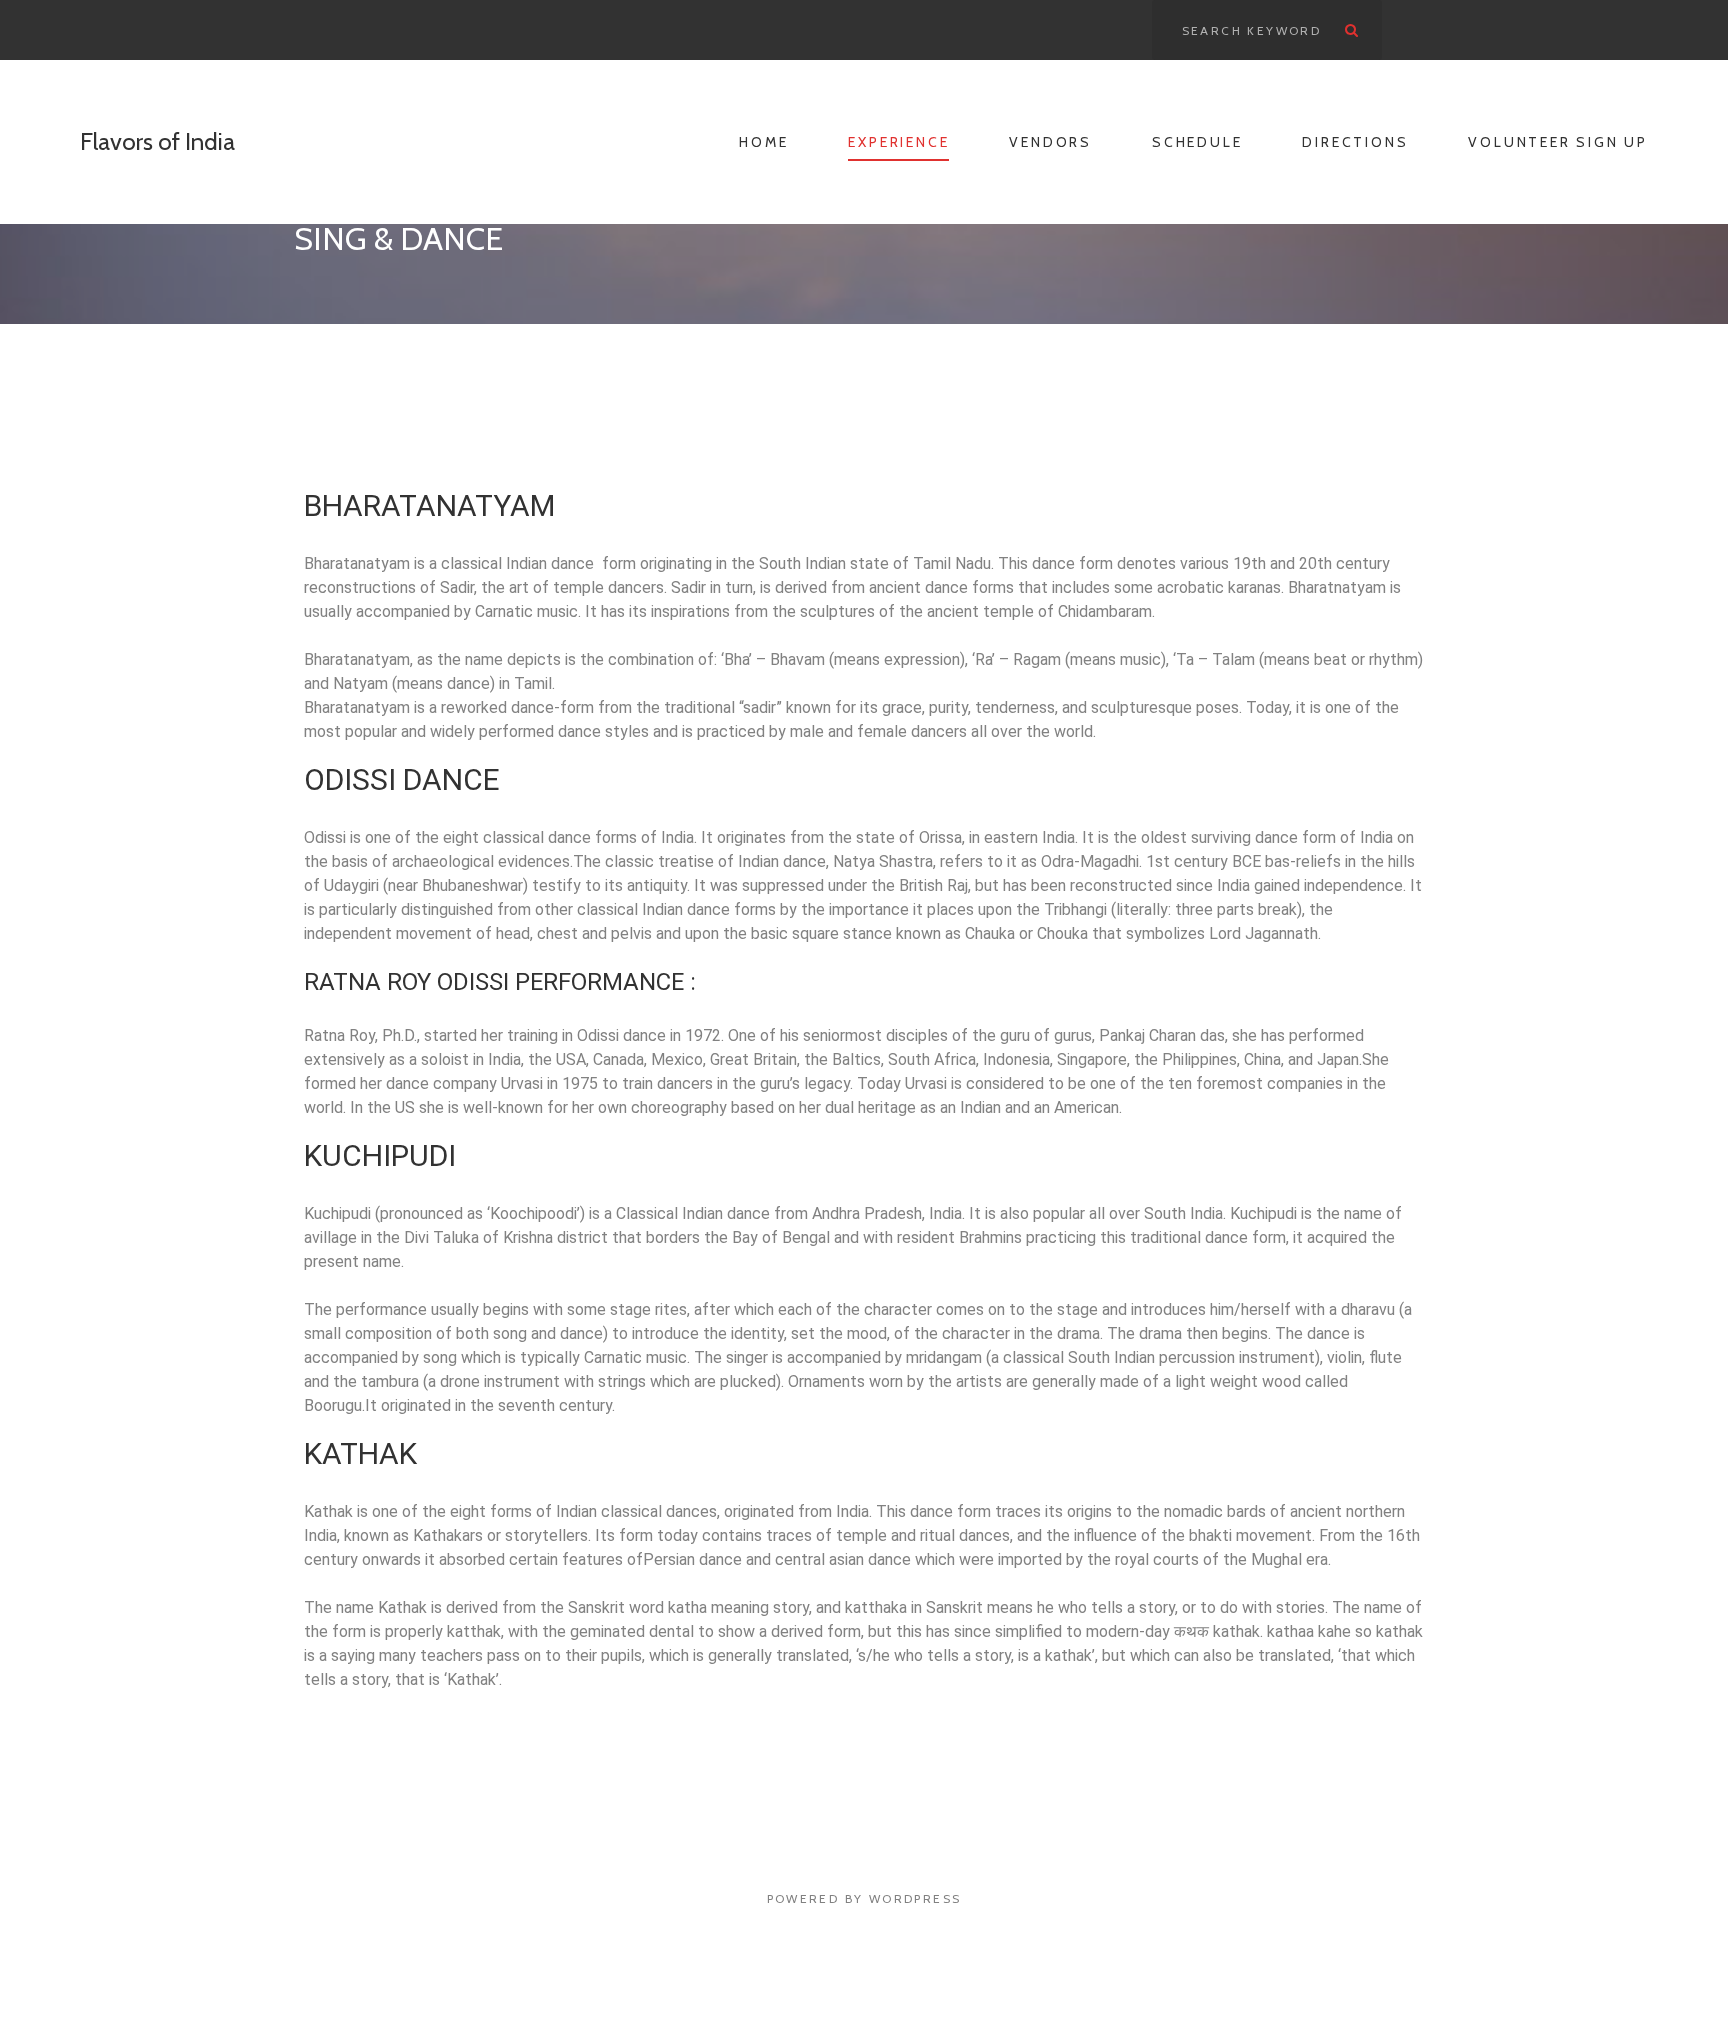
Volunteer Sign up (1558, 142)
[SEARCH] (1352, 30)
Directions (1355, 142)
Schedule (1197, 142)
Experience (898, 142)
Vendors (1050, 142)
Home (763, 142)
